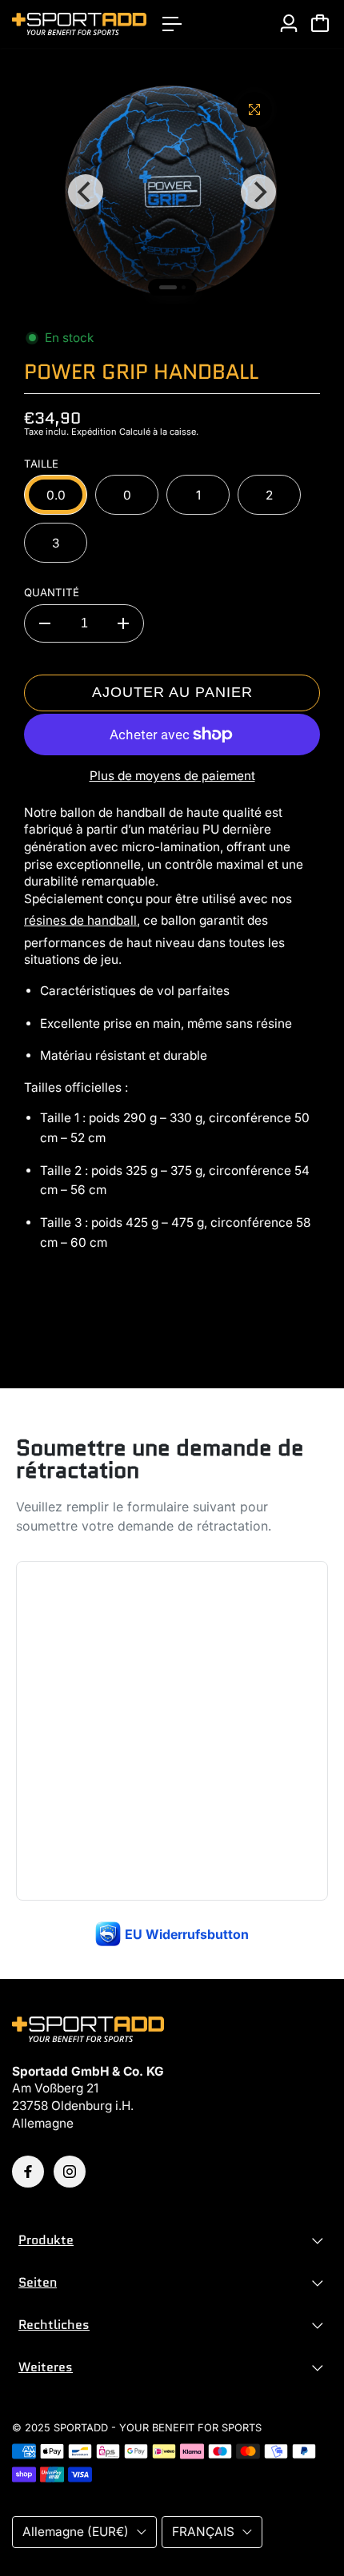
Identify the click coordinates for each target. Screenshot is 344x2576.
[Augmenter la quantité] (123, 623)
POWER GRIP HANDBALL (141, 372)
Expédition (94, 432)
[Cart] (320, 23)
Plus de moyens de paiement (172, 776)
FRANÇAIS (203, 2532)
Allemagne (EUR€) (76, 2532)
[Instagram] (70, 2172)
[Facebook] (28, 2172)
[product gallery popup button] (254, 109)
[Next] (258, 192)
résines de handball (80, 920)
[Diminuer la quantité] (45, 623)
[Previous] (86, 192)
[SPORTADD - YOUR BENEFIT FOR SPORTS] (79, 24)
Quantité (52, 592)
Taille (41, 464)
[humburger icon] (172, 24)
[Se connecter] (289, 23)
